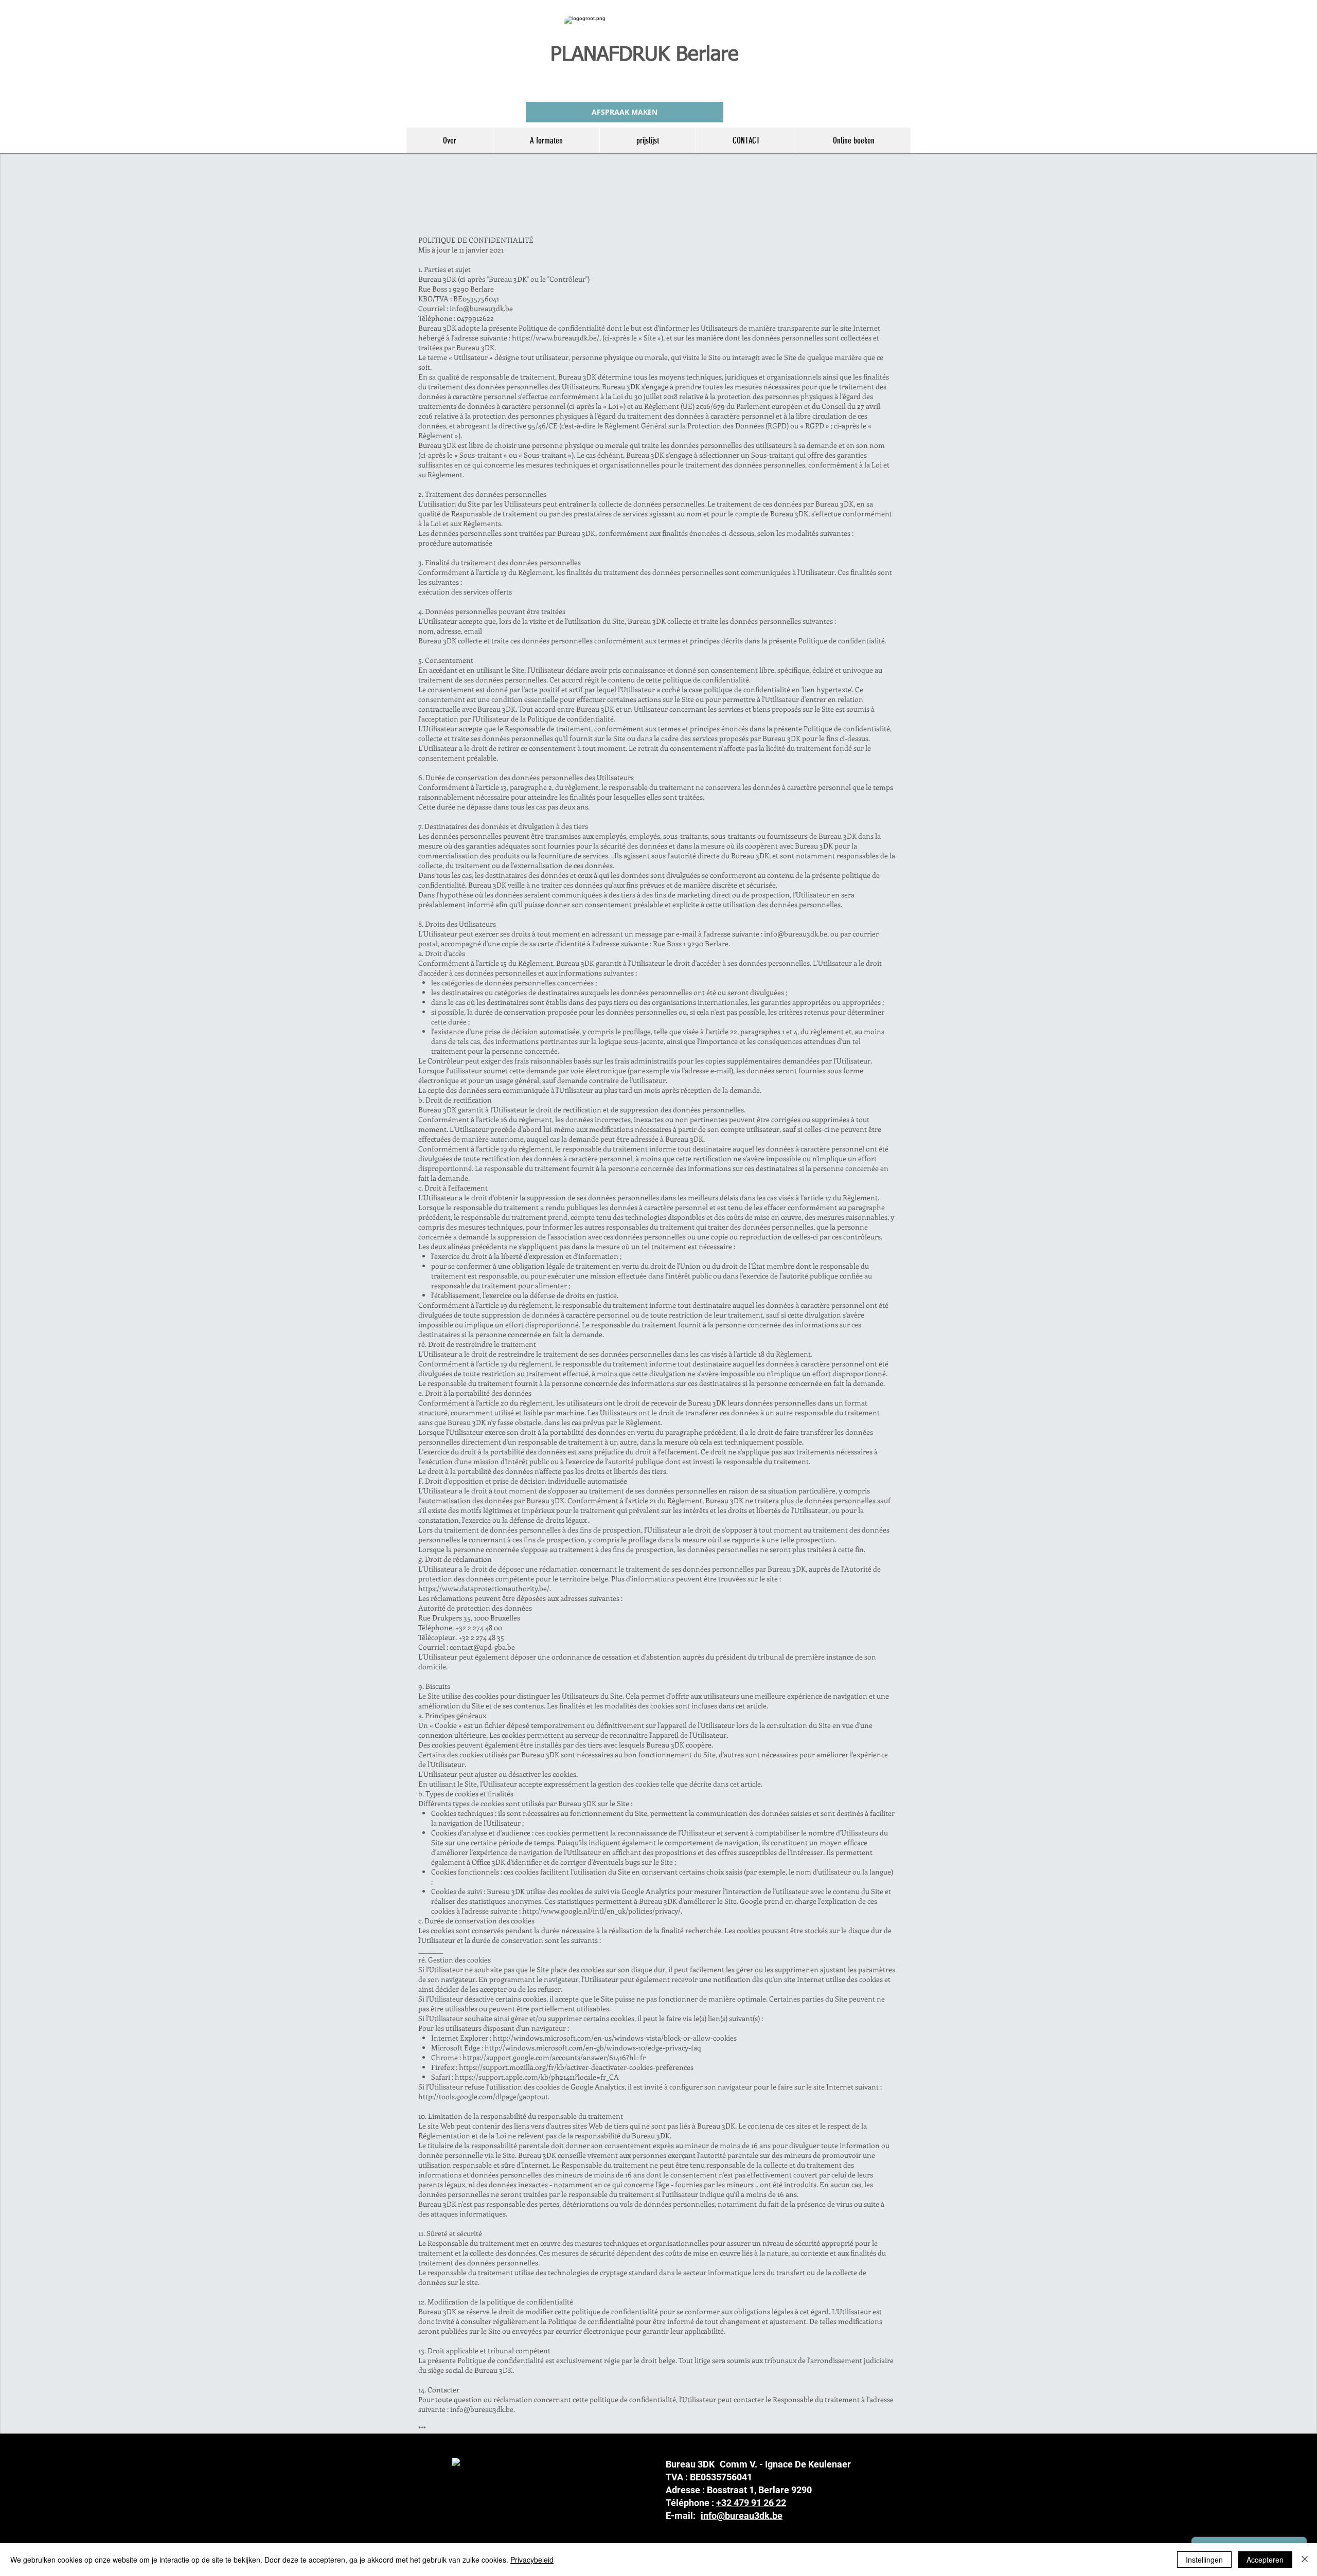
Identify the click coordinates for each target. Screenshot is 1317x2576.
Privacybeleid (532, 2560)
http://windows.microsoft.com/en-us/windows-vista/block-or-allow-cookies (615, 2038)
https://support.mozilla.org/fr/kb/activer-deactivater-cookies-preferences (576, 2067)
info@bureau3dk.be (481, 308)
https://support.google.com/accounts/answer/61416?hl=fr (554, 2057)
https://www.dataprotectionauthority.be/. (485, 1588)
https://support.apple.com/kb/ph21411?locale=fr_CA (537, 2077)
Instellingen (1204, 2560)
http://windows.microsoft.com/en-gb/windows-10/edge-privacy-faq (593, 2048)
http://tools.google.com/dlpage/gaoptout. (484, 2096)
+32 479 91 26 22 (751, 2503)
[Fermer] (1305, 2560)
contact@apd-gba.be (482, 1647)
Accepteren (1265, 2560)
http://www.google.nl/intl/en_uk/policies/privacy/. (602, 1911)
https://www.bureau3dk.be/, (556, 338)
